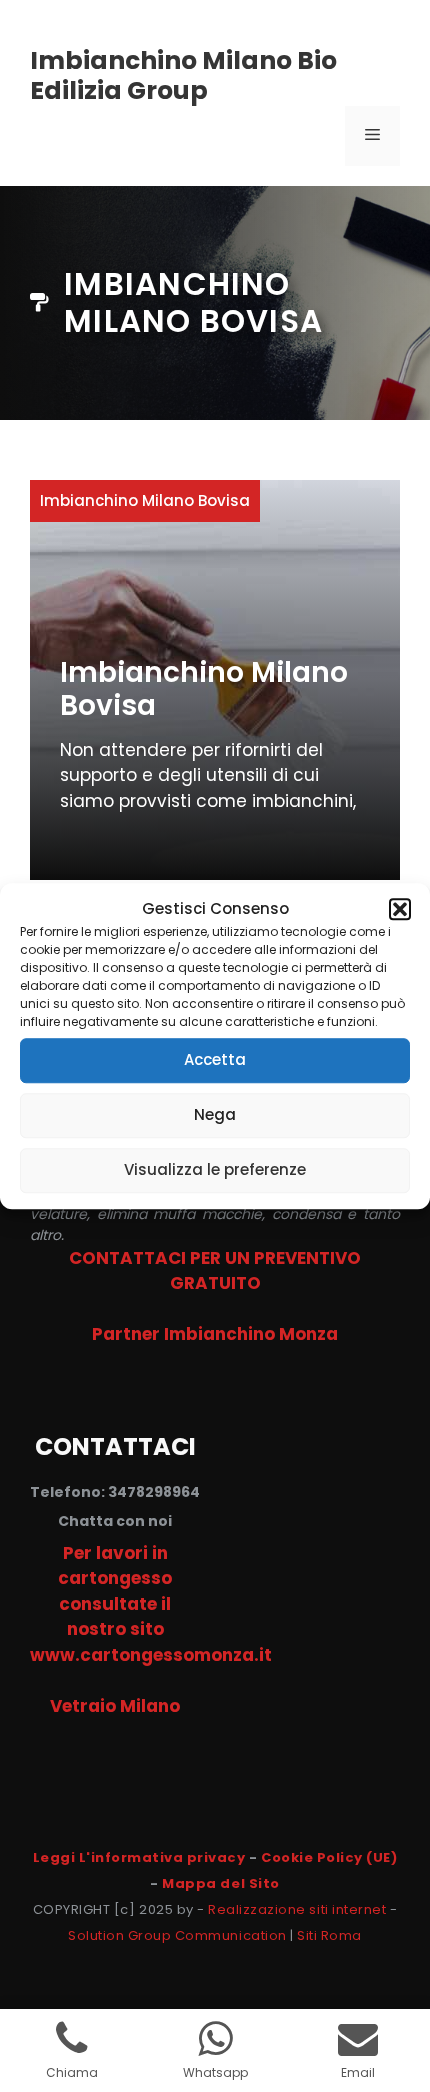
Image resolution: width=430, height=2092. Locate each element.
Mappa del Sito (220, 1883)
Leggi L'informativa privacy (139, 1857)
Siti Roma (329, 1935)
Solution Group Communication (177, 1935)
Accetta (215, 1059)
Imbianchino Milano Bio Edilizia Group (183, 75)
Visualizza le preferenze (215, 1169)
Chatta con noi (115, 1521)
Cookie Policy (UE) (329, 1857)
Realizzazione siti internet (297, 1909)
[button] (400, 910)
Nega (215, 1114)
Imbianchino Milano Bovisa (204, 689)
